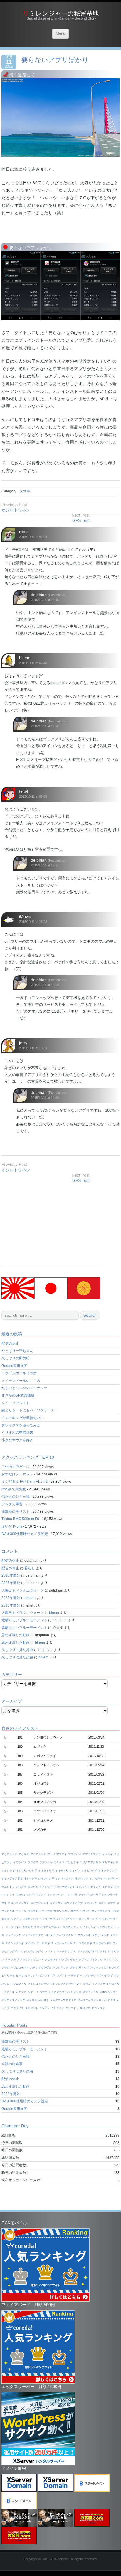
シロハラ (96, 1919)
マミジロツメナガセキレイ (66, 1984)
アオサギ (24, 1854)
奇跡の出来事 (12, 2064)
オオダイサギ (46, 1871)
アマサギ (62, 1854)
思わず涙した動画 (16, 1635)
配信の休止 (10, 1343)
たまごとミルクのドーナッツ (24, 1388)
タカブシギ (84, 1935)
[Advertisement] (51, 1224)
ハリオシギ (83, 1968)
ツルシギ (105, 1952)
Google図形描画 (14, 1366)
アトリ (51, 1854)
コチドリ (21, 1911)
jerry (23, 1043)
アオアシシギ (9, 1854)
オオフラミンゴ (108, 1871)
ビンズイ (45, 1976)
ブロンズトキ (59, 1976)
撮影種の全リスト (16, 1512)
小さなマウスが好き (17, 1440)
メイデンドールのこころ (21, 1381)
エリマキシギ (110, 1862)
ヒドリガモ (8, 1976)
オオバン (75, 1871)
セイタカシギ (88, 1927)
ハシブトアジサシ (87, 1959)
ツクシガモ (28, 1952)
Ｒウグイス (17, 2008)
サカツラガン (62, 1911)
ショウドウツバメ (50, 1919)
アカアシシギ (38, 1854)
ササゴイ (76, 1911)
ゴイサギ (47, 1911)
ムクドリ (33, 1992)
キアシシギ (46, 1887)
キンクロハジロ (57, 1895)
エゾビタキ (72, 1862)
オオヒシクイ (89, 1871)
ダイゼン (30, 1943)
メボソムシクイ (109, 1992)
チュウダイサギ (83, 1943)
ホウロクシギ (105, 1976)
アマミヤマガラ (92, 1854)
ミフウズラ (99, 1984)
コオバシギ (91, 1903)
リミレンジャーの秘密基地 (61, 13)
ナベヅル (11, 1959)
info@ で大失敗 (14, 1489)
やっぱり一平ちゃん (17, 1351)
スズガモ (28, 1927)
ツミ (73, 1952)
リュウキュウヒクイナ (63, 2000)
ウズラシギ (46, 1862)
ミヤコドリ (113, 1984)
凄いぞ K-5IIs (12, 1526)
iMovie (25, 916)
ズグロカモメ (71, 1927)
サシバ (86, 1911)
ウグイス (33, 1862)
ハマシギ (58, 1968)
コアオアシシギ (40, 1903)
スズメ (38, 1927)
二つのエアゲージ (16, 1467)
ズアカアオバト (52, 1927)
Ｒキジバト (32, 2008)
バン (105, 1968)
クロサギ (96, 1895)
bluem (25, 658)
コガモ (102, 1903)
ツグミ (40, 1952)
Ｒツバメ (45, 2008)
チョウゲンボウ (102, 1943)
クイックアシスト (16, 1403)
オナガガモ (96, 1878)
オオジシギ (8, 1871)
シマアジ (16, 1919)
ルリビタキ (109, 2000)
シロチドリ (83, 1919)
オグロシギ (47, 1878)
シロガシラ (68, 1919)
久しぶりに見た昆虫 (17, 1650)
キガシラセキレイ (64, 1887)
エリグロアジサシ (90, 1862)
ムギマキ (21, 1992)
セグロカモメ (105, 1927)
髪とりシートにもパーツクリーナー (30, 1410)
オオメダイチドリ (12, 1878)
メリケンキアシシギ (13, 2000)
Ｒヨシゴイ (98, 2008)
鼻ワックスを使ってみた (21, 1425)
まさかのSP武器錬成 (18, 1395)
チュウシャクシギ (62, 1943)
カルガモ (21, 1887)
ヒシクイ (114, 1968)
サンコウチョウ (101, 1911)
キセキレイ (94, 1887)
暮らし (30, 1568)
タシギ (105, 1935)
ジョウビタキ (13, 1927)
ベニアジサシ (88, 1976)
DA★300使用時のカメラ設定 (25, 1534)
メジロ (77, 1992)
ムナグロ (45, 1992)
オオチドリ (62, 1871)
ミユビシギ (8, 1992)
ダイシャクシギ (15, 1943)
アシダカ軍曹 (12, 1504)
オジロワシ (81, 1878)
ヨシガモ (32, 2000)
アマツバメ (75, 1854)
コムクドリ (34, 1911)
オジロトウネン (16, 510)
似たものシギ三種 (16, 1497)
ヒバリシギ (32, 1976)
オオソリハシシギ (26, 1871)
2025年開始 (11, 1575)
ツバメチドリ (62, 1952)
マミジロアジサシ (38, 1984)
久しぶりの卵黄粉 (16, 1358)
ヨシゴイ (43, 2000)
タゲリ (96, 1935)
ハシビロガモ (67, 1959)
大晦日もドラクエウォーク (23, 1590)
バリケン (96, 1968)
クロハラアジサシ (19, 1903)
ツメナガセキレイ (88, 1952)
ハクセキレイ (50, 1959)
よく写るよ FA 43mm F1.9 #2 (25, 1482)
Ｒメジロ (85, 2008)
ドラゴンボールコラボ (19, 1373)
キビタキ (107, 1887)
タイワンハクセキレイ (63, 1935)
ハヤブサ (70, 1968)
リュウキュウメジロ (89, 2000)
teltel (23, 791)
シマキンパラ (30, 1919)
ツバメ (49, 1952)
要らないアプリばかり (55, 60)
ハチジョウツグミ (41, 1968)
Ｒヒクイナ (58, 2008)
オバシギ (109, 1878)
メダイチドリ (90, 1992)
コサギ (111, 1903)
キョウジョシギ (25, 1895)
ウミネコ (59, 1862)
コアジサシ (57, 1903)
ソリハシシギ (13, 1935)
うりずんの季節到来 (17, 1433)
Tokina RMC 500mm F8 (20, 1519)
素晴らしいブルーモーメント (24, 1620)
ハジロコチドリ (20, 1968)
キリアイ (41, 1895)
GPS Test (81, 520)
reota (24, 532)
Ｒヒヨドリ (72, 2008)
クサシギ (84, 1895)
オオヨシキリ (32, 1878)
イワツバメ (20, 1862)
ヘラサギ (73, 1976)
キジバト (81, 1887)
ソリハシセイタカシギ (36, 1935)
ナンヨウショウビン (29, 1959)
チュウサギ (43, 1943)
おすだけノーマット (17, 1474)
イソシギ (107, 1854)
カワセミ (33, 1887)
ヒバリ (20, 1976)
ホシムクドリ (19, 1984)
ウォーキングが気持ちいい (23, 1418)
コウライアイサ (74, 1903)
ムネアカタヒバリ (62, 1992)
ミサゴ (87, 1984)
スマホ (25, 491)
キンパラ (72, 1895)
